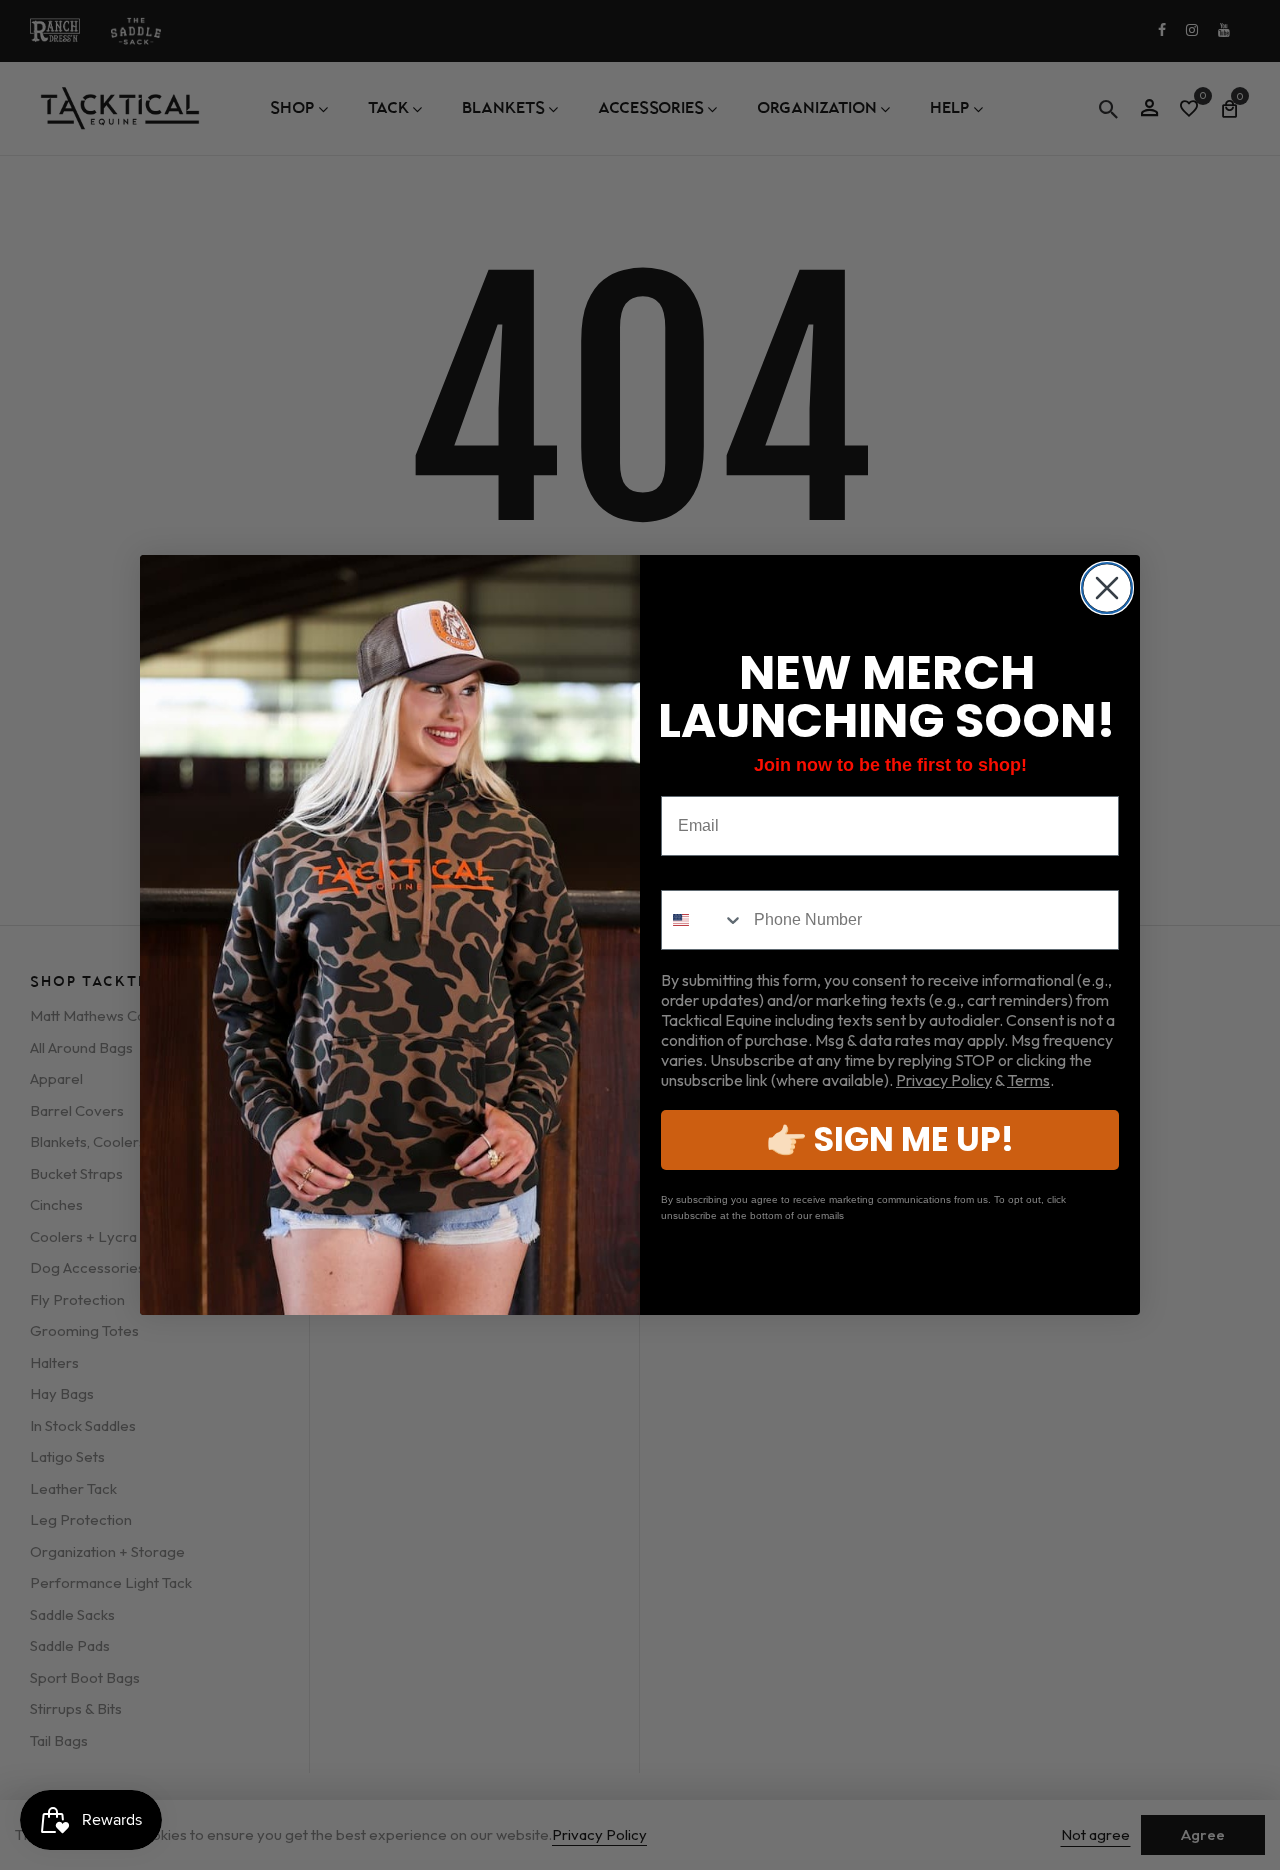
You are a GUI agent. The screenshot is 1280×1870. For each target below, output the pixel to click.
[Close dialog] (1107, 588)
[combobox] (703, 920)
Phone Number (718, 874)
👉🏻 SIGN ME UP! (890, 1139)
